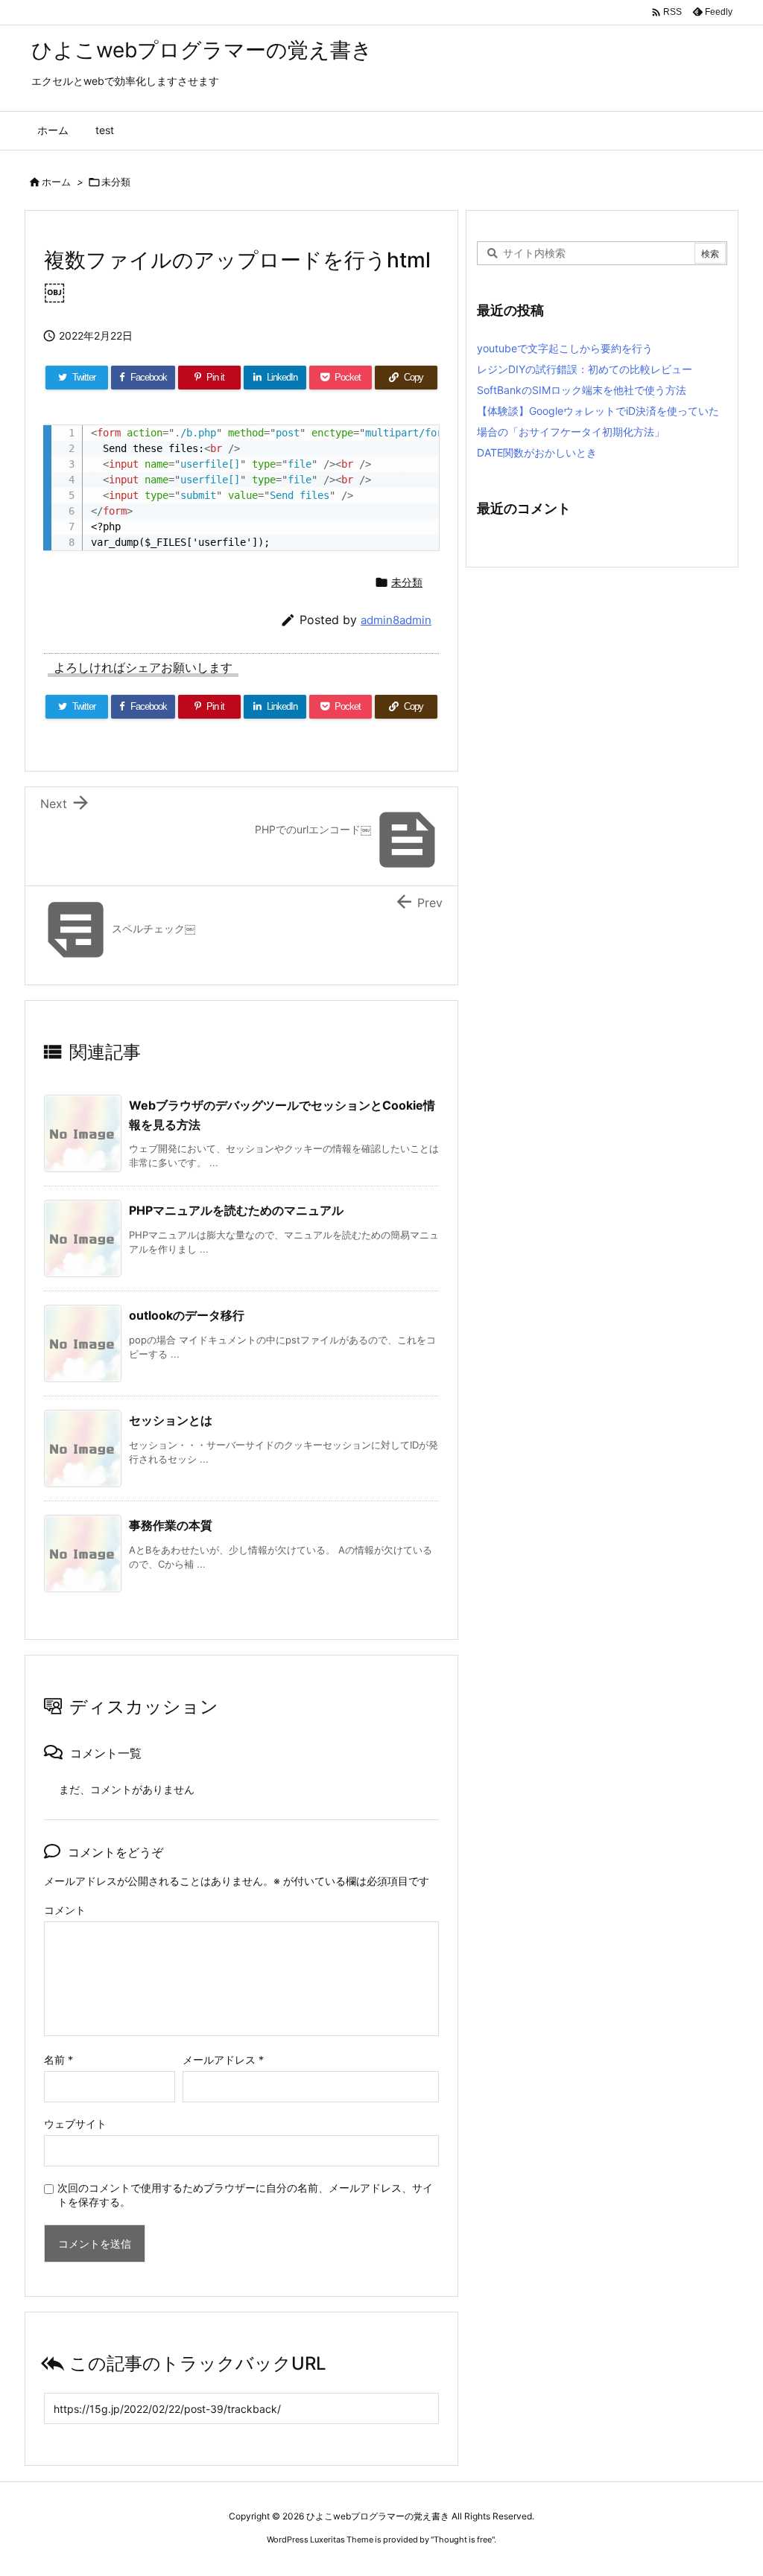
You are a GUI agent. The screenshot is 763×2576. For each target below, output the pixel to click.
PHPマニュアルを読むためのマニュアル (236, 1210)
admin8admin (396, 620)
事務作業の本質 (171, 1525)
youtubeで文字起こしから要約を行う (565, 348)
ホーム (56, 182)
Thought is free (463, 2540)
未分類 (116, 182)
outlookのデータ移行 (187, 1315)
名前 (58, 2060)
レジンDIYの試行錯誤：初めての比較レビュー (585, 369)
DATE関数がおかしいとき (537, 452)
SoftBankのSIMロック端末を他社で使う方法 (582, 390)
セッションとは (171, 1420)
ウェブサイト (75, 2124)
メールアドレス (223, 2060)
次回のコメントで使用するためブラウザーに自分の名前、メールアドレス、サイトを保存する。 (245, 2195)
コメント (65, 1910)
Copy (420, 441)
